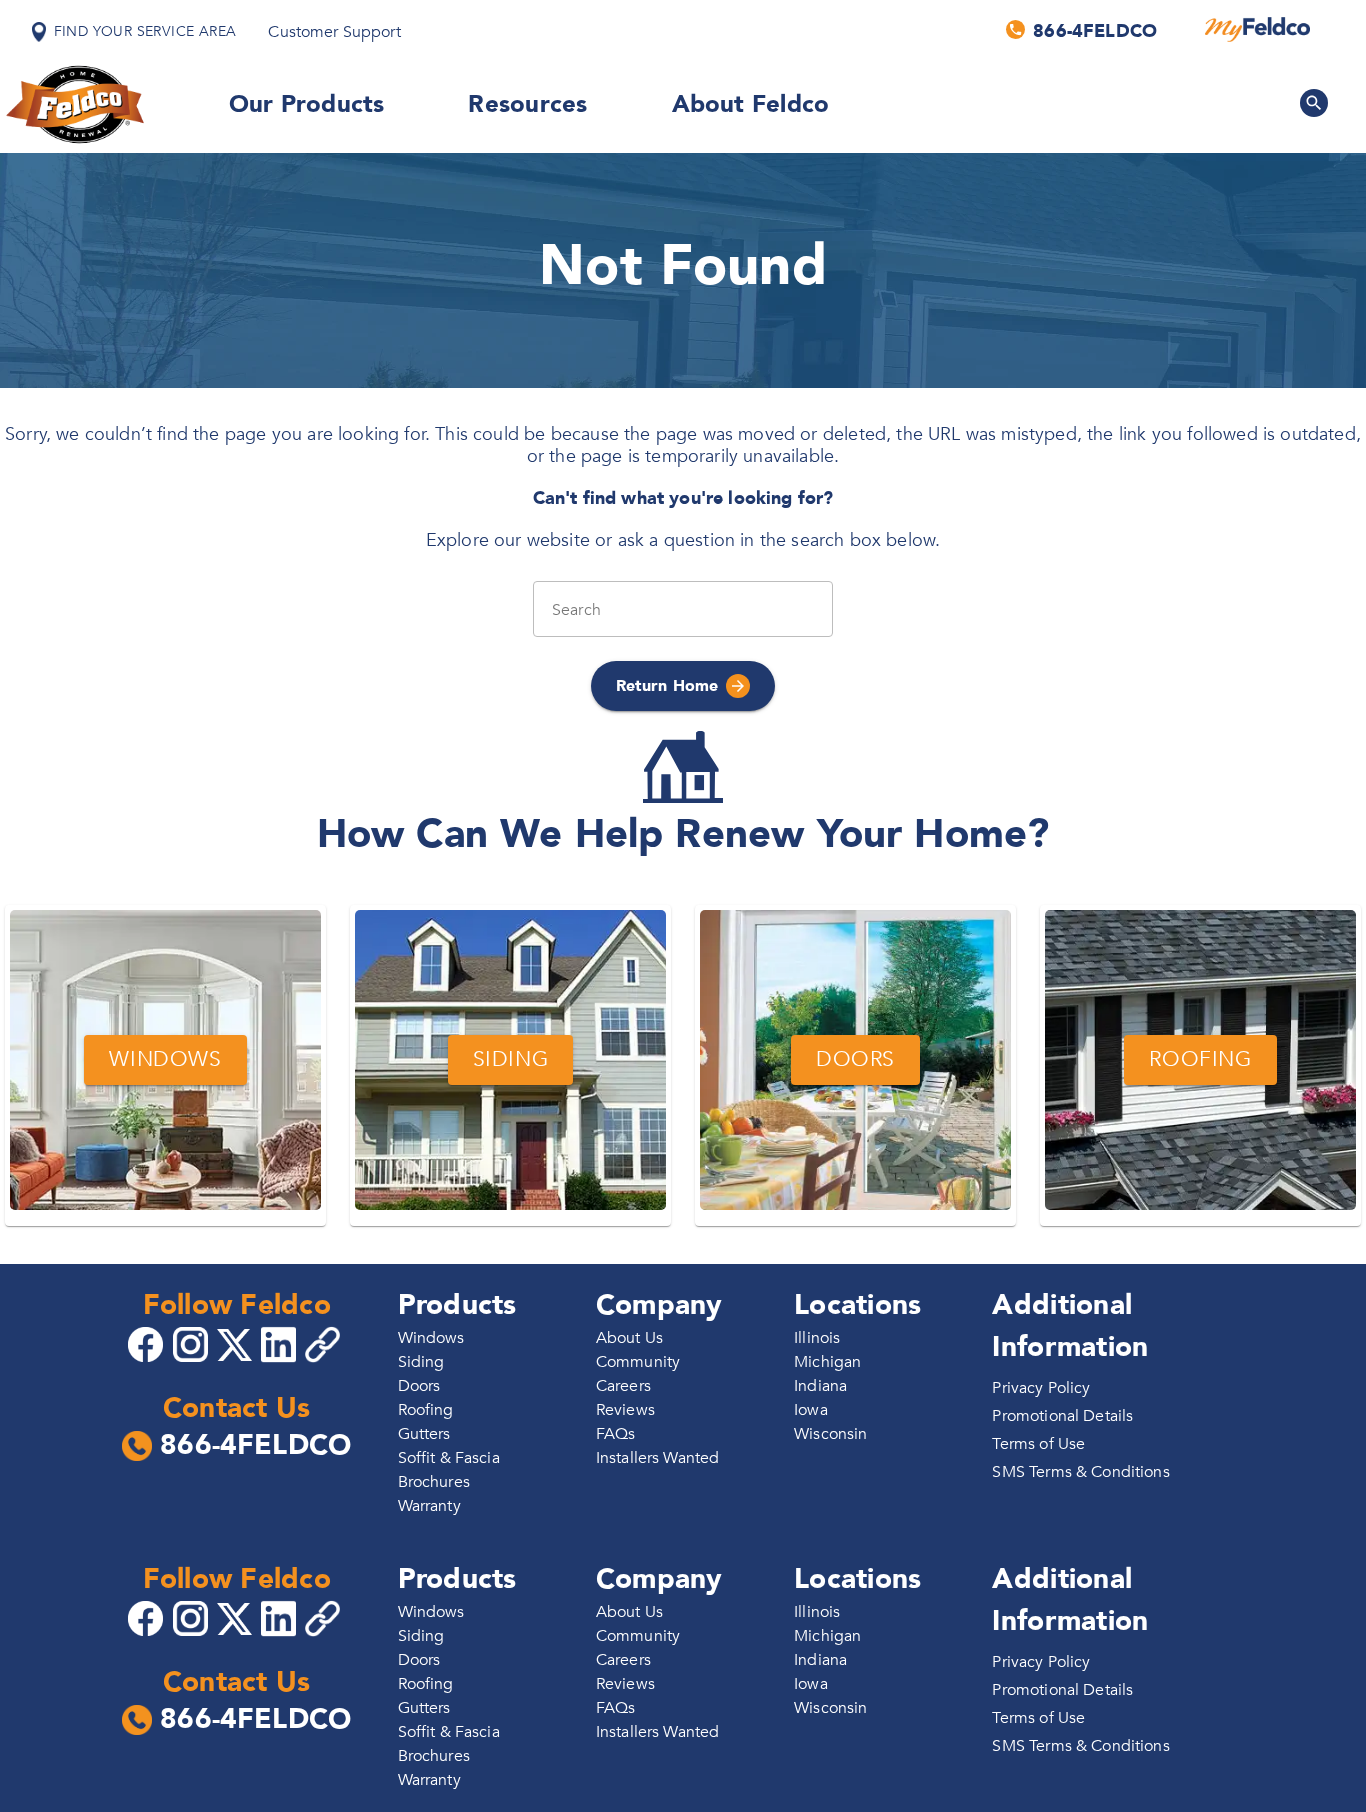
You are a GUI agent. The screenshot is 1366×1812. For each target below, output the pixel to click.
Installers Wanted (658, 1458)
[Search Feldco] (1314, 103)
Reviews (625, 1410)
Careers (623, 1386)
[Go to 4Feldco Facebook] (148, 1343)
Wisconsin (830, 1434)
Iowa (811, 1410)
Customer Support (334, 32)
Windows (431, 1338)
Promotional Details (1062, 1416)
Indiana (820, 1386)
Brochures (434, 1482)
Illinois (817, 1338)
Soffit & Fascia (449, 1458)
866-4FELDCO (255, 1446)
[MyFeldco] (1257, 30)
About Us (629, 1338)
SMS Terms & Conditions (1080, 1472)
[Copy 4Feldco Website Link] (325, 1344)
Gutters (424, 1434)
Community (638, 1362)
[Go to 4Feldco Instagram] (193, 1343)
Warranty (429, 1506)
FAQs (616, 1434)
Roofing (426, 1410)
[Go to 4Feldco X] (237, 1343)
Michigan (827, 1362)
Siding (421, 1362)
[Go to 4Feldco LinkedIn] (281, 1343)
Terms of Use (1038, 1444)
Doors (419, 1386)
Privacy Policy (1041, 1388)
